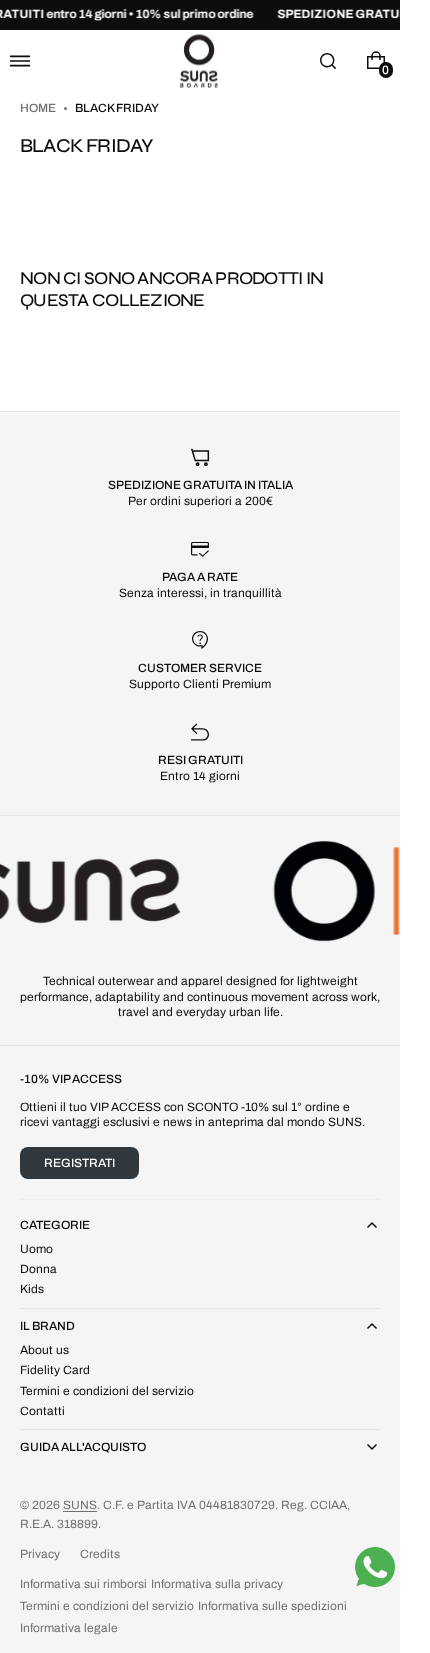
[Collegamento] (200, 15)
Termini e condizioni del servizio (107, 1606)
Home (39, 108)
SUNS (80, 1505)
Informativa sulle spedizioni (272, 1606)
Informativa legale (69, 1628)
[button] (20, 60)
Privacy (40, 1554)
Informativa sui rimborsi (83, 1584)
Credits (100, 1554)
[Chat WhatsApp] (375, 1567)
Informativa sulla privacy (217, 1584)
